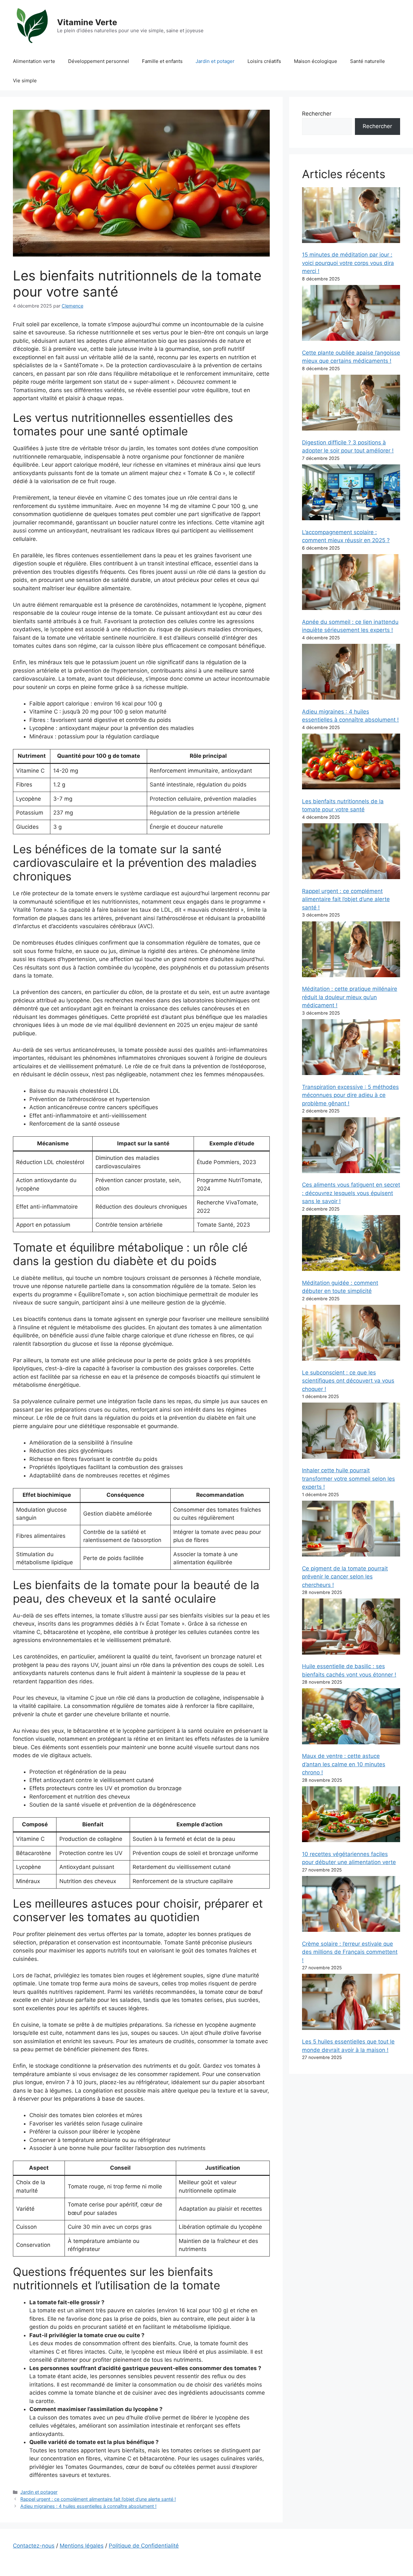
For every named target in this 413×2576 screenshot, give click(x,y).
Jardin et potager (215, 61)
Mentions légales (82, 2546)
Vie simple (25, 81)
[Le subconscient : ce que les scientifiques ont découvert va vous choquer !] (351, 1334)
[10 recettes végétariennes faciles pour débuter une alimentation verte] (351, 1815)
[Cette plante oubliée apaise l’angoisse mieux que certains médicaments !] (351, 314)
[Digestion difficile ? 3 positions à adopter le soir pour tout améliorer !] (351, 404)
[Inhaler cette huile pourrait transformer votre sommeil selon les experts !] (351, 1432)
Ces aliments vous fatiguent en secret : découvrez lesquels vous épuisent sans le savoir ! (351, 1193)
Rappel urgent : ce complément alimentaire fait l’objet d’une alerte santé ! (98, 2499)
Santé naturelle (368, 61)
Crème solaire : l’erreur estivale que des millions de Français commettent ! (350, 1952)
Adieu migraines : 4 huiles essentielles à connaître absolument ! (88, 2506)
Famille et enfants (162, 61)
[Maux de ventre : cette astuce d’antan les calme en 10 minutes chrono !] (351, 1717)
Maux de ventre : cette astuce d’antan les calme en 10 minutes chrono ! (344, 1764)
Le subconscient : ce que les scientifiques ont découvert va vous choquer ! (348, 1381)
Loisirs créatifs (264, 61)
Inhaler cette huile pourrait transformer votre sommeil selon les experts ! (348, 1479)
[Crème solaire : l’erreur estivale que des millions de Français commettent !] (351, 1905)
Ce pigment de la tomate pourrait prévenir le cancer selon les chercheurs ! (345, 1577)
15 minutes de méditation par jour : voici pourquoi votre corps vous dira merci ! (348, 263)
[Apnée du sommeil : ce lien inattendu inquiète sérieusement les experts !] (351, 583)
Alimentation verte (34, 61)
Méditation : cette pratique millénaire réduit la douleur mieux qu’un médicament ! (350, 997)
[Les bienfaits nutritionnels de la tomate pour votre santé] (351, 763)
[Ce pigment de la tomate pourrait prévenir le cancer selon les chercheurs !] (351, 1530)
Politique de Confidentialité (144, 2546)
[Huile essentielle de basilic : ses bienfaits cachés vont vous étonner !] (351, 1628)
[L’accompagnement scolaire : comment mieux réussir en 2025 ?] (351, 494)
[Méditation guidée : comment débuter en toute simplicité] (351, 1244)
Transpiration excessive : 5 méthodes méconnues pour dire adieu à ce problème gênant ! (350, 1095)
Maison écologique (316, 61)
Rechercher (317, 114)
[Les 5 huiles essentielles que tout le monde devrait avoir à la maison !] (351, 2003)
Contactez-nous (34, 2546)
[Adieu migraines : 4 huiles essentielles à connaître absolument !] (351, 673)
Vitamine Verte (87, 22)
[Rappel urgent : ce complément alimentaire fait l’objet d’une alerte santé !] (351, 852)
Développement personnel (99, 61)
